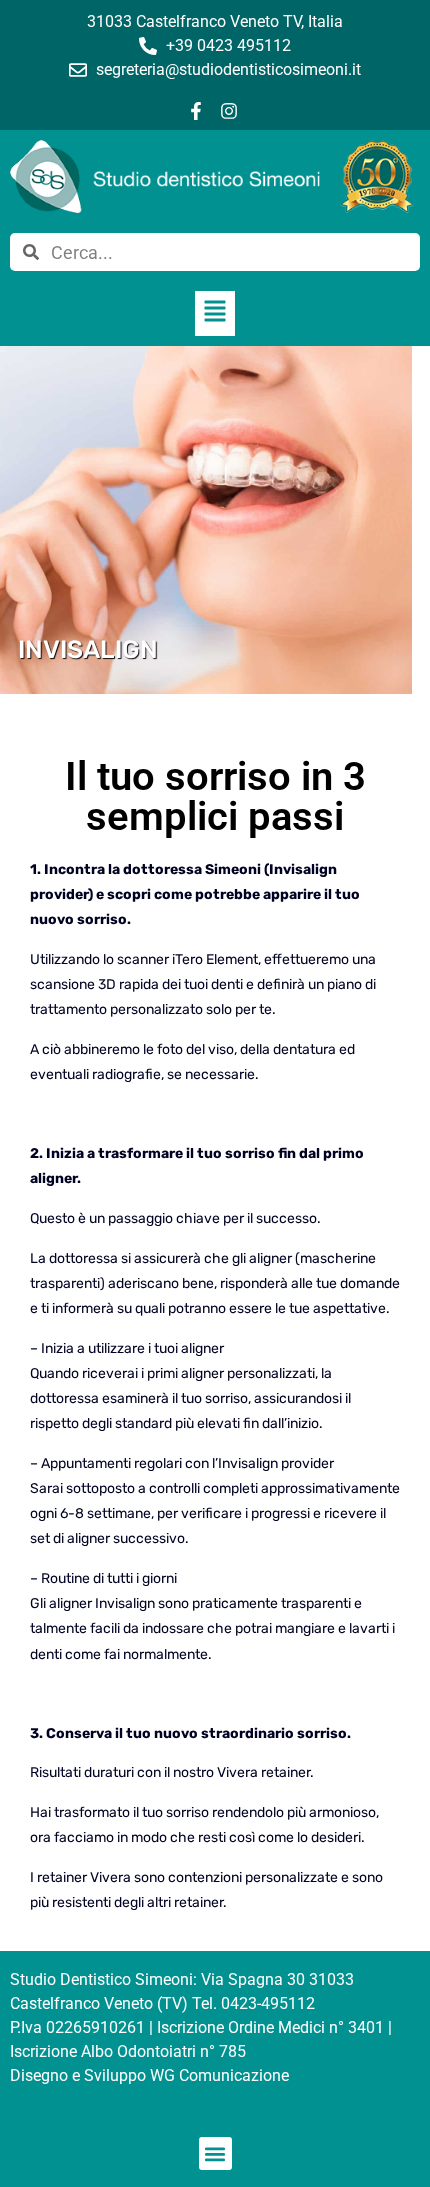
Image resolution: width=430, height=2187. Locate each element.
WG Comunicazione (219, 2075)
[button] (215, 313)
